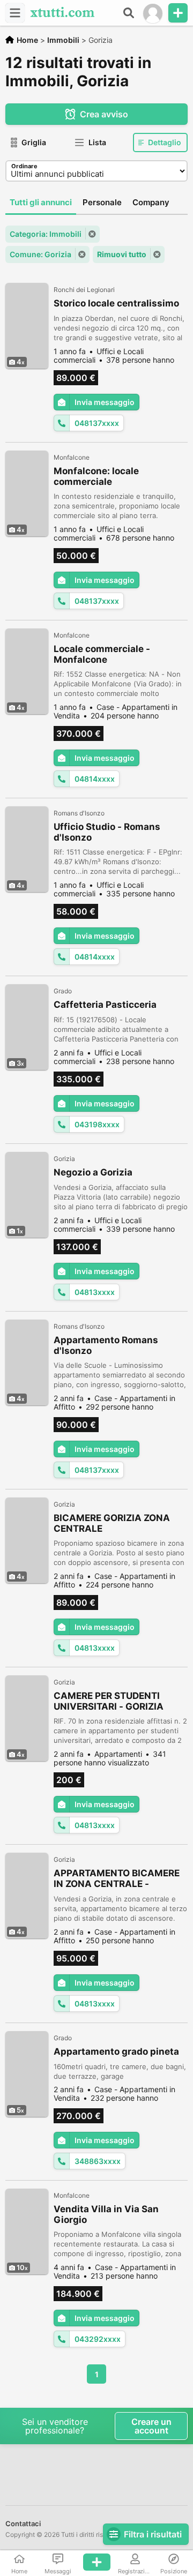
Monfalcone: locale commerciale (96, 476)
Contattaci (23, 2523)
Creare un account (151, 2426)
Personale (102, 202)
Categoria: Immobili (46, 234)
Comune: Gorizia (40, 254)
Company (151, 202)
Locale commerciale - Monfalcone (102, 654)
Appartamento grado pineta (116, 2051)
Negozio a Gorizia (93, 1172)
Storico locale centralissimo (116, 303)
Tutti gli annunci (41, 202)
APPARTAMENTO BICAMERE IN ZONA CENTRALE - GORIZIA (117, 1879)
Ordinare (24, 166)
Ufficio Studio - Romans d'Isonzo (107, 832)
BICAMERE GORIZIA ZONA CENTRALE (112, 1523)
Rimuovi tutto (122, 254)
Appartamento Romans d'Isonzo (106, 1345)
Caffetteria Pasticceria (105, 1005)
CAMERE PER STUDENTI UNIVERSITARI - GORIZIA (109, 1701)
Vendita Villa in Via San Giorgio (106, 2214)
